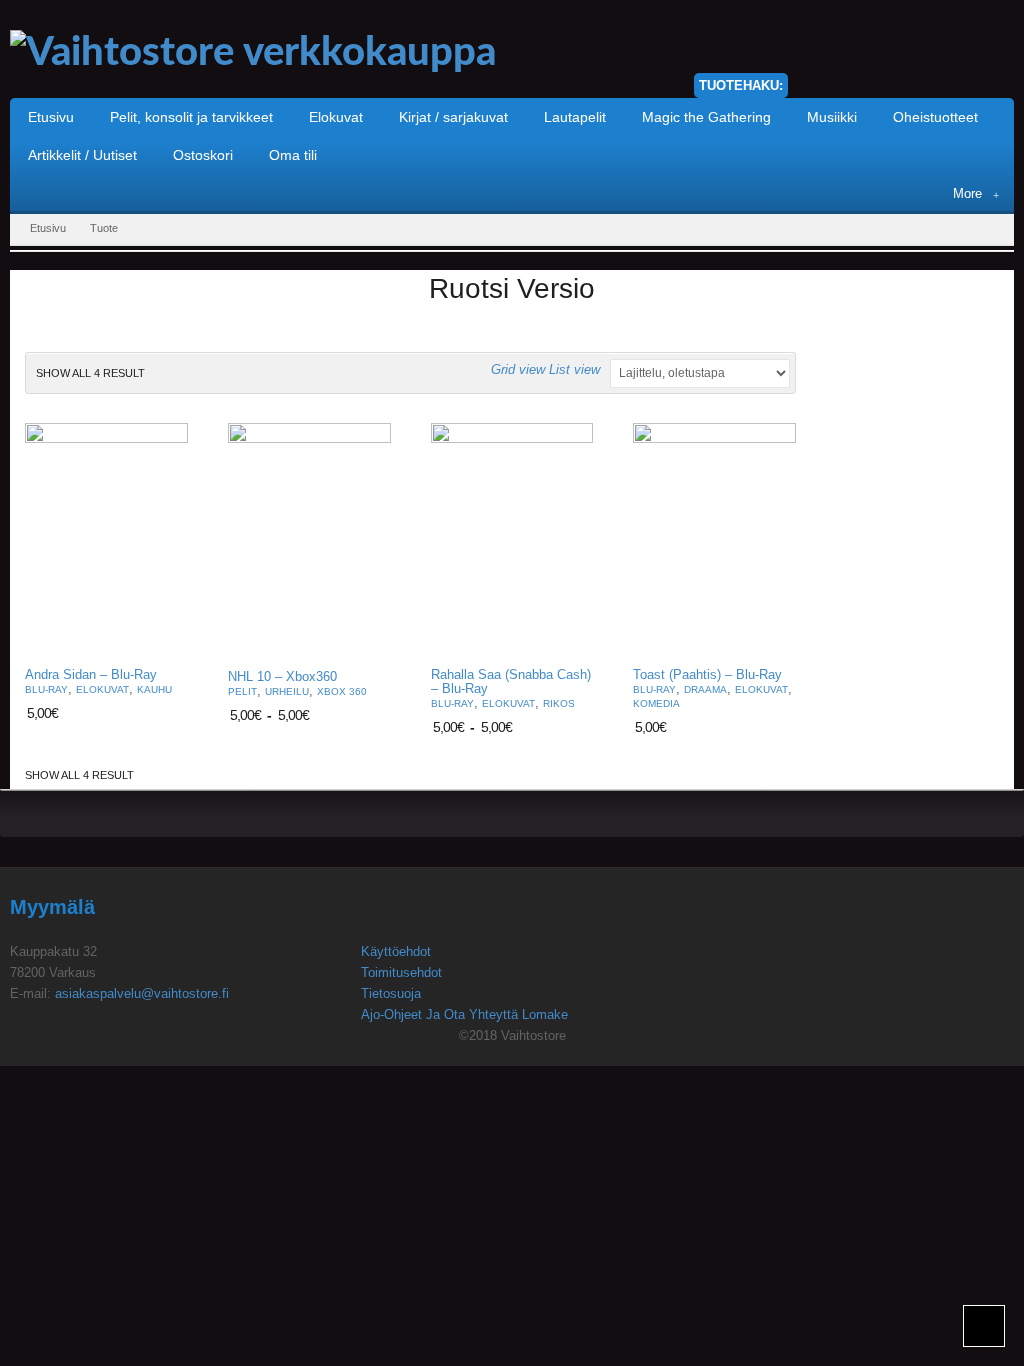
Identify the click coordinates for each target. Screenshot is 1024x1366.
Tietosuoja (391, 993)
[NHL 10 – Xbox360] (309, 539)
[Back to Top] (984, 1326)
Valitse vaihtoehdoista (364, 638)
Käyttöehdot (396, 951)
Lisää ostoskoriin (161, 636)
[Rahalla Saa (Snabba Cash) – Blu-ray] (512, 538)
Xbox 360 (342, 691)
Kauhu (154, 689)
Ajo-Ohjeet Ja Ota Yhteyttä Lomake (464, 1014)
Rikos (559, 703)
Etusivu (48, 228)
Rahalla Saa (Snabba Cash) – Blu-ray (511, 682)
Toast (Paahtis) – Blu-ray (707, 675)
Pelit (242, 691)
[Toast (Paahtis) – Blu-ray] (714, 538)
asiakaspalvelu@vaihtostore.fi (142, 993)
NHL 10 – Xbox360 (282, 677)
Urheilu (287, 691)
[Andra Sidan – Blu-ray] (106, 538)
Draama (705, 689)
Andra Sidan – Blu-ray (91, 675)
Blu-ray (46, 689)
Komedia (656, 703)
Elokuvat (102, 689)
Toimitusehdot (401, 972)
